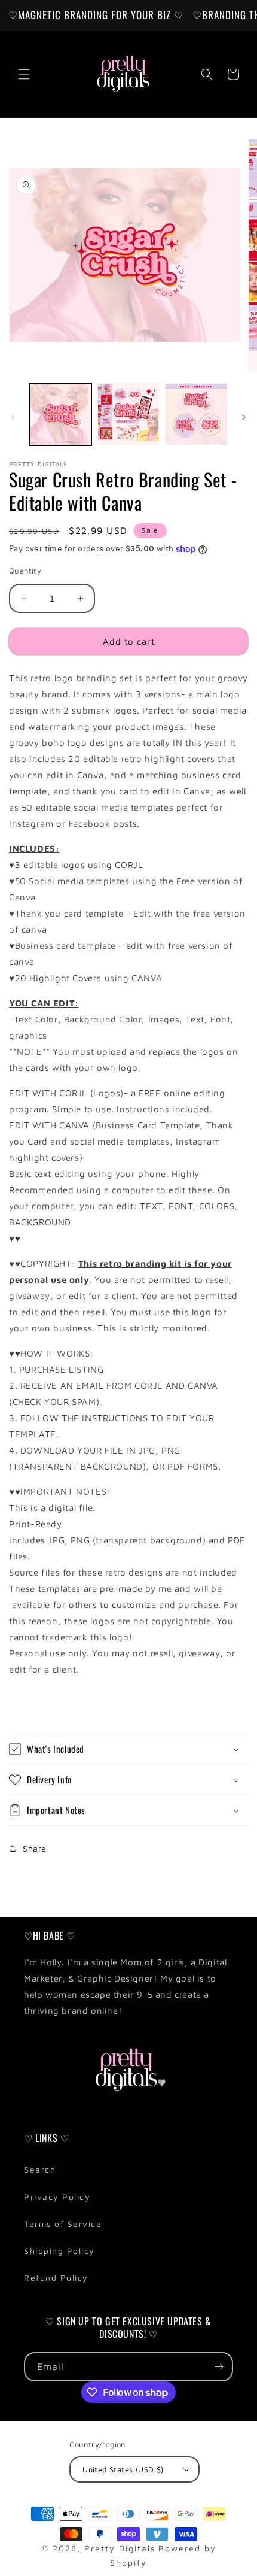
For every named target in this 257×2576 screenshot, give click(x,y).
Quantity (25, 571)
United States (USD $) (123, 2469)
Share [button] (35, 1848)
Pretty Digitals (120, 2548)
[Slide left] (13, 417)
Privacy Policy (57, 2197)
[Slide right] (244, 417)
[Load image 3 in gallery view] (196, 414)
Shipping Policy (59, 2251)
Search (40, 2169)
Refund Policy (56, 2278)
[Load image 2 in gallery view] (128, 414)
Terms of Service (63, 2224)
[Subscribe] (219, 2367)
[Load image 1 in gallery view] (60, 414)
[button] (24, 74)
